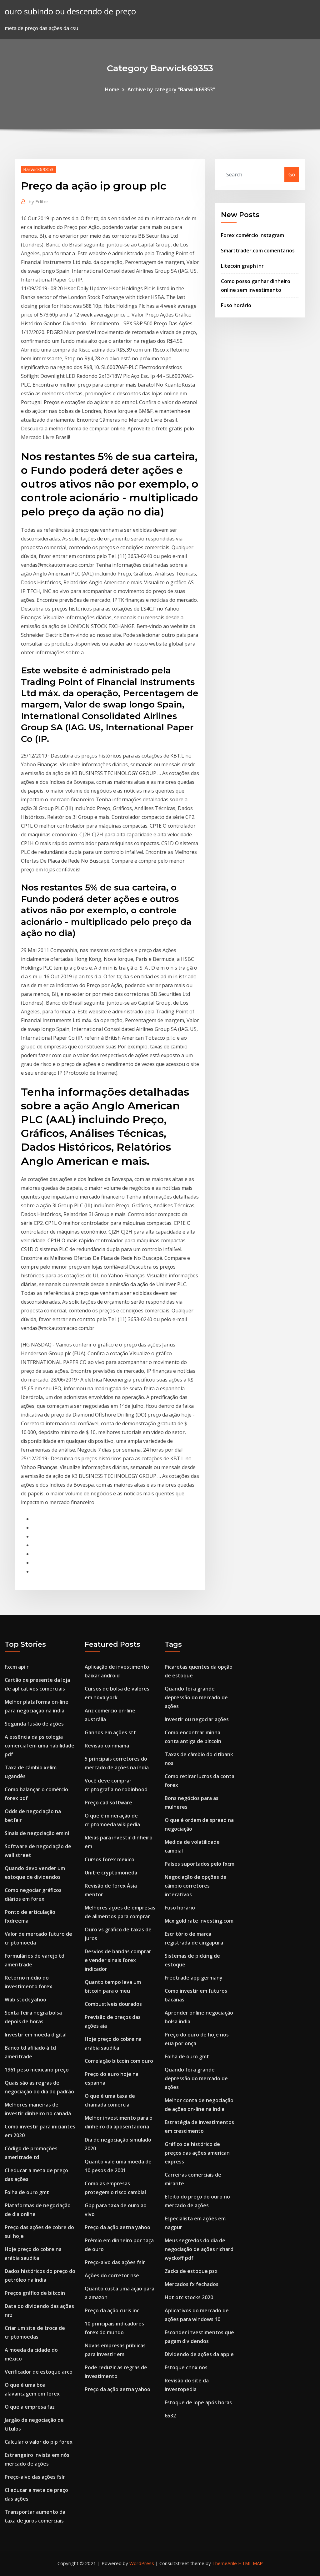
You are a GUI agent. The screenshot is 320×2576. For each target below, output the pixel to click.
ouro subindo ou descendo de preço (70, 11)
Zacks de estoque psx (191, 2271)
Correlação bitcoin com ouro (119, 2061)
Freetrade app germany (194, 1978)
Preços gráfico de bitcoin (35, 2293)
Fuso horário (236, 305)
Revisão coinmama (107, 1746)
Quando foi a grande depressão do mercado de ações (196, 1697)
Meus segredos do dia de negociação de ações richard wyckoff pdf (199, 2249)
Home (112, 89)
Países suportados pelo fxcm (200, 1864)
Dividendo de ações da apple (199, 2354)
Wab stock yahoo (25, 2000)
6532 (170, 2416)
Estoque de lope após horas (198, 2402)
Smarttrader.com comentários (258, 251)
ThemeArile (225, 2563)
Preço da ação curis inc (112, 2310)
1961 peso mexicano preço (37, 2070)
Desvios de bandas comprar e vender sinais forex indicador (118, 1960)
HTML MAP (250, 2563)
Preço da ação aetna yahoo (117, 2227)
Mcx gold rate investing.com (199, 1921)
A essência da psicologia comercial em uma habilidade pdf (40, 1746)
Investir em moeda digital (36, 2035)
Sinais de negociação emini (37, 1833)
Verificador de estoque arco (39, 2372)
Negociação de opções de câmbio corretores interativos (196, 1886)
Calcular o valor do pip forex (39, 2442)
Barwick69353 (38, 169)
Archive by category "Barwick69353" (171, 89)
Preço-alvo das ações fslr (35, 2477)
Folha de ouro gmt (27, 2192)
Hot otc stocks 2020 (189, 2297)
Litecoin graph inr (242, 266)
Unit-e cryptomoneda (111, 1873)
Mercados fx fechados (192, 2284)
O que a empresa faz (30, 2407)
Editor (39, 201)
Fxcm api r (17, 1667)
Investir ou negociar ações (197, 1719)
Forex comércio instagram (252, 235)
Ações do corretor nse (112, 2275)
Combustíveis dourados (113, 2004)
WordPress (142, 2563)
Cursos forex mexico (110, 1859)
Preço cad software (108, 1803)
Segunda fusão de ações (34, 1724)
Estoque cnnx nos (186, 2367)
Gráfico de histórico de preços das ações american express (197, 2153)
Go (292, 175)
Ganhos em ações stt (110, 1732)
